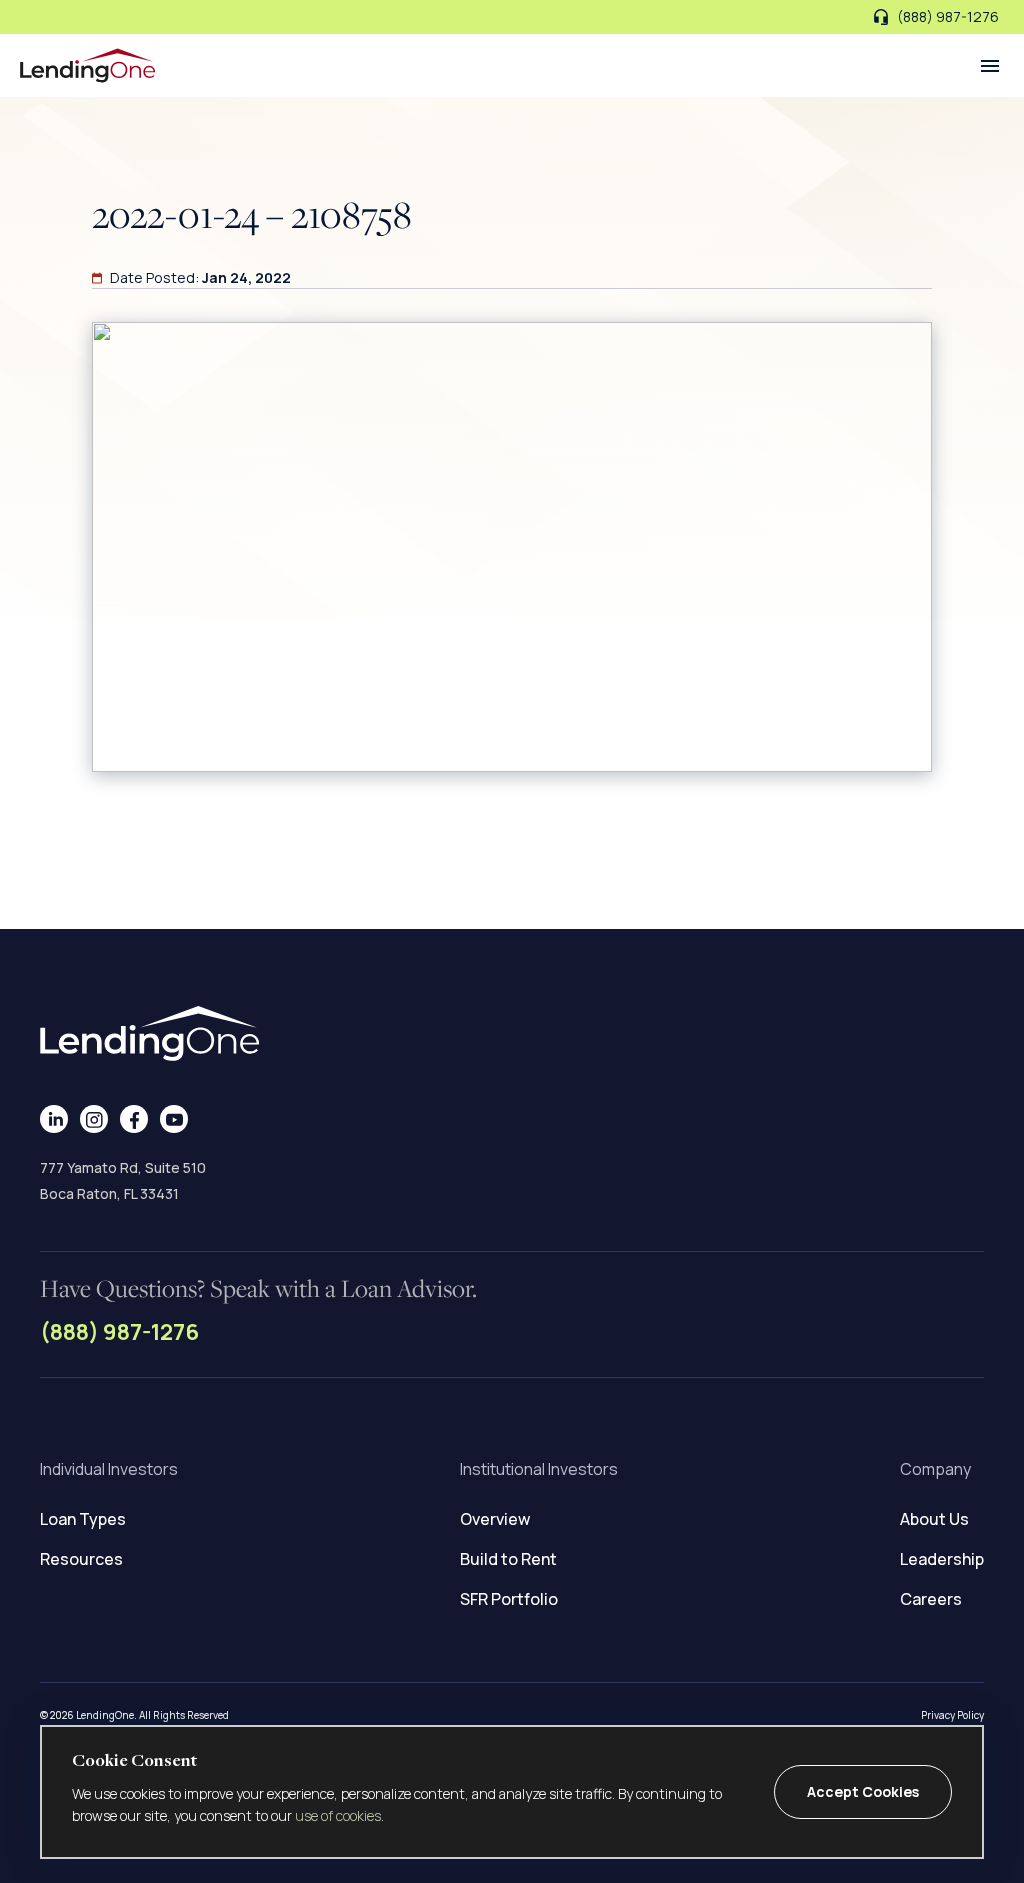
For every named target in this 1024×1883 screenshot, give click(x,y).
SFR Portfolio (509, 1599)
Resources (81, 1559)
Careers (931, 1599)
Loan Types (83, 1519)
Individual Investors (109, 1469)
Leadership (942, 1559)
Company (935, 1469)
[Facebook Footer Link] (134, 1119)
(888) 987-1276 (119, 1332)
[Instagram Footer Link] (94, 1119)
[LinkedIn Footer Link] (54, 1119)
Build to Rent (508, 1559)
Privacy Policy (952, 1715)
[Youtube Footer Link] (174, 1119)
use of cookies (338, 1815)
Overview (495, 1519)
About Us (934, 1519)
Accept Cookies (863, 1791)
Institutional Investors (539, 1469)
